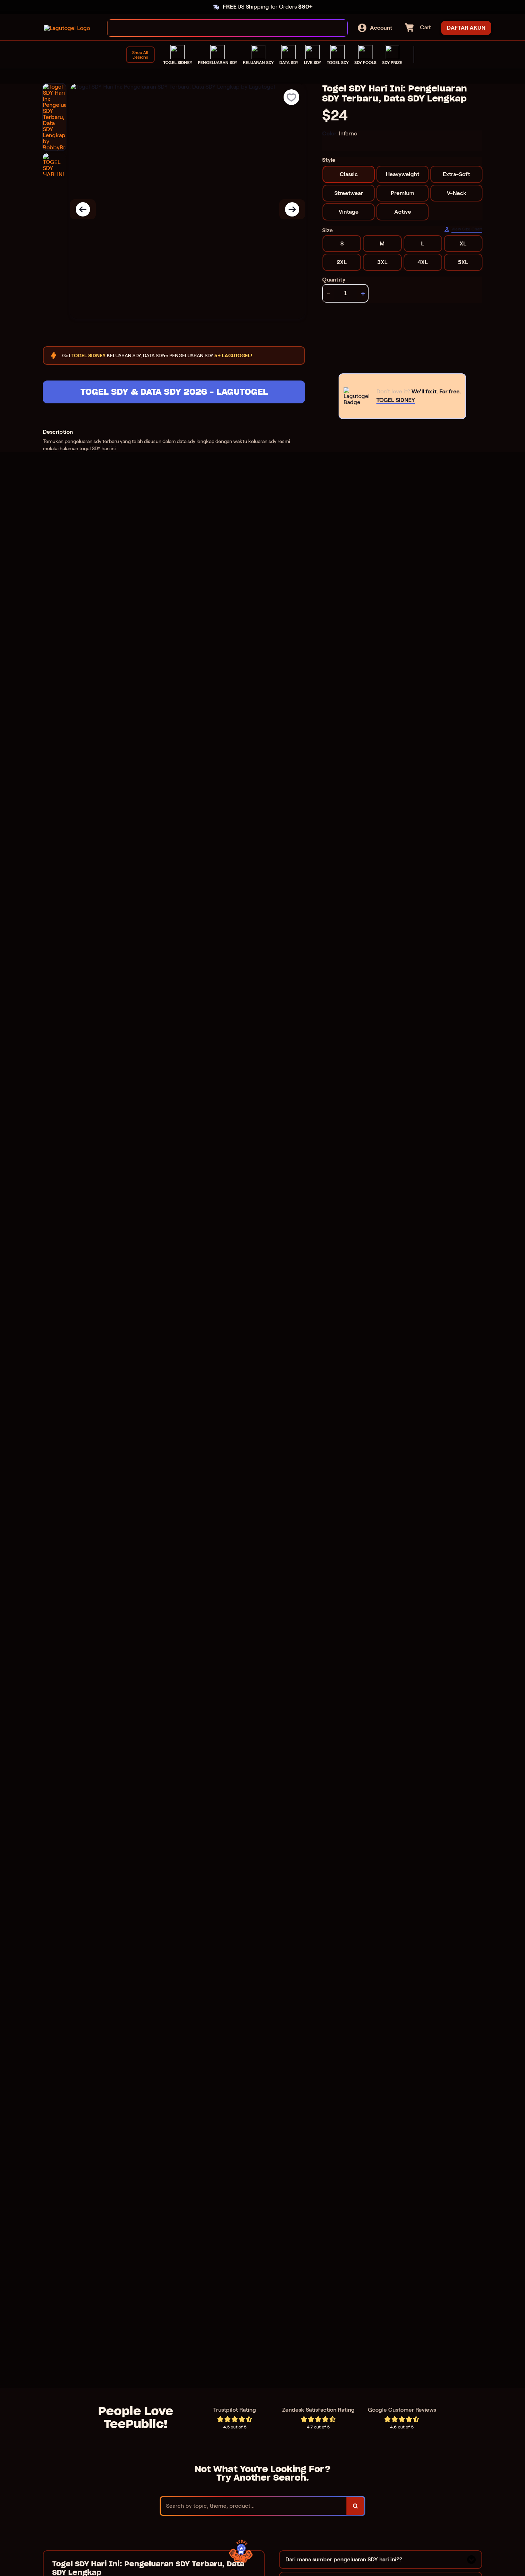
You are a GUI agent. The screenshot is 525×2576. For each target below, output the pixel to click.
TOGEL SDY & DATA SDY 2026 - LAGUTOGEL (174, 392)
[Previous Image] (83, 209)
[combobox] (220, 28)
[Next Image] (292, 209)
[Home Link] (67, 28)
